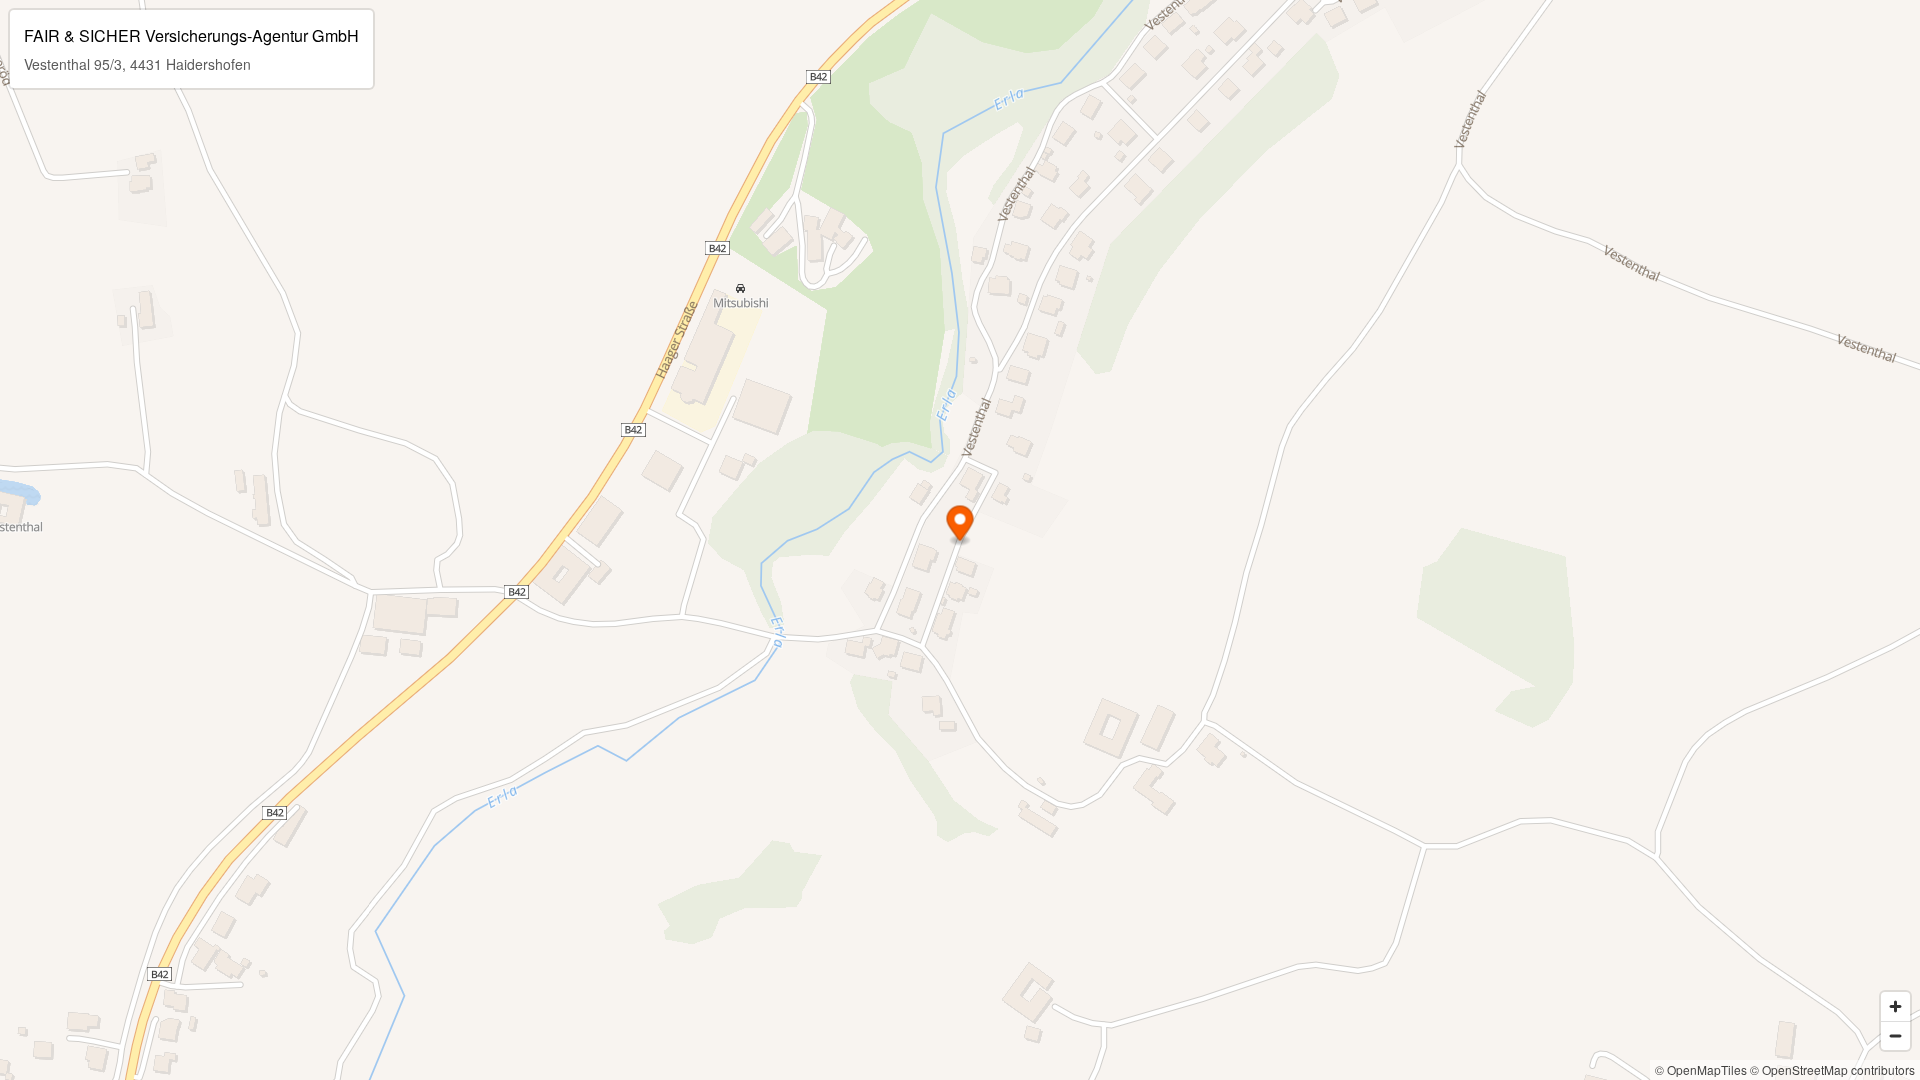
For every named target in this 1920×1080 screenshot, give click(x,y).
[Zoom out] (1895, 1035)
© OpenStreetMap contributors (1832, 1069)
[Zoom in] (1895, 1006)
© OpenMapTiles (1701, 1069)
